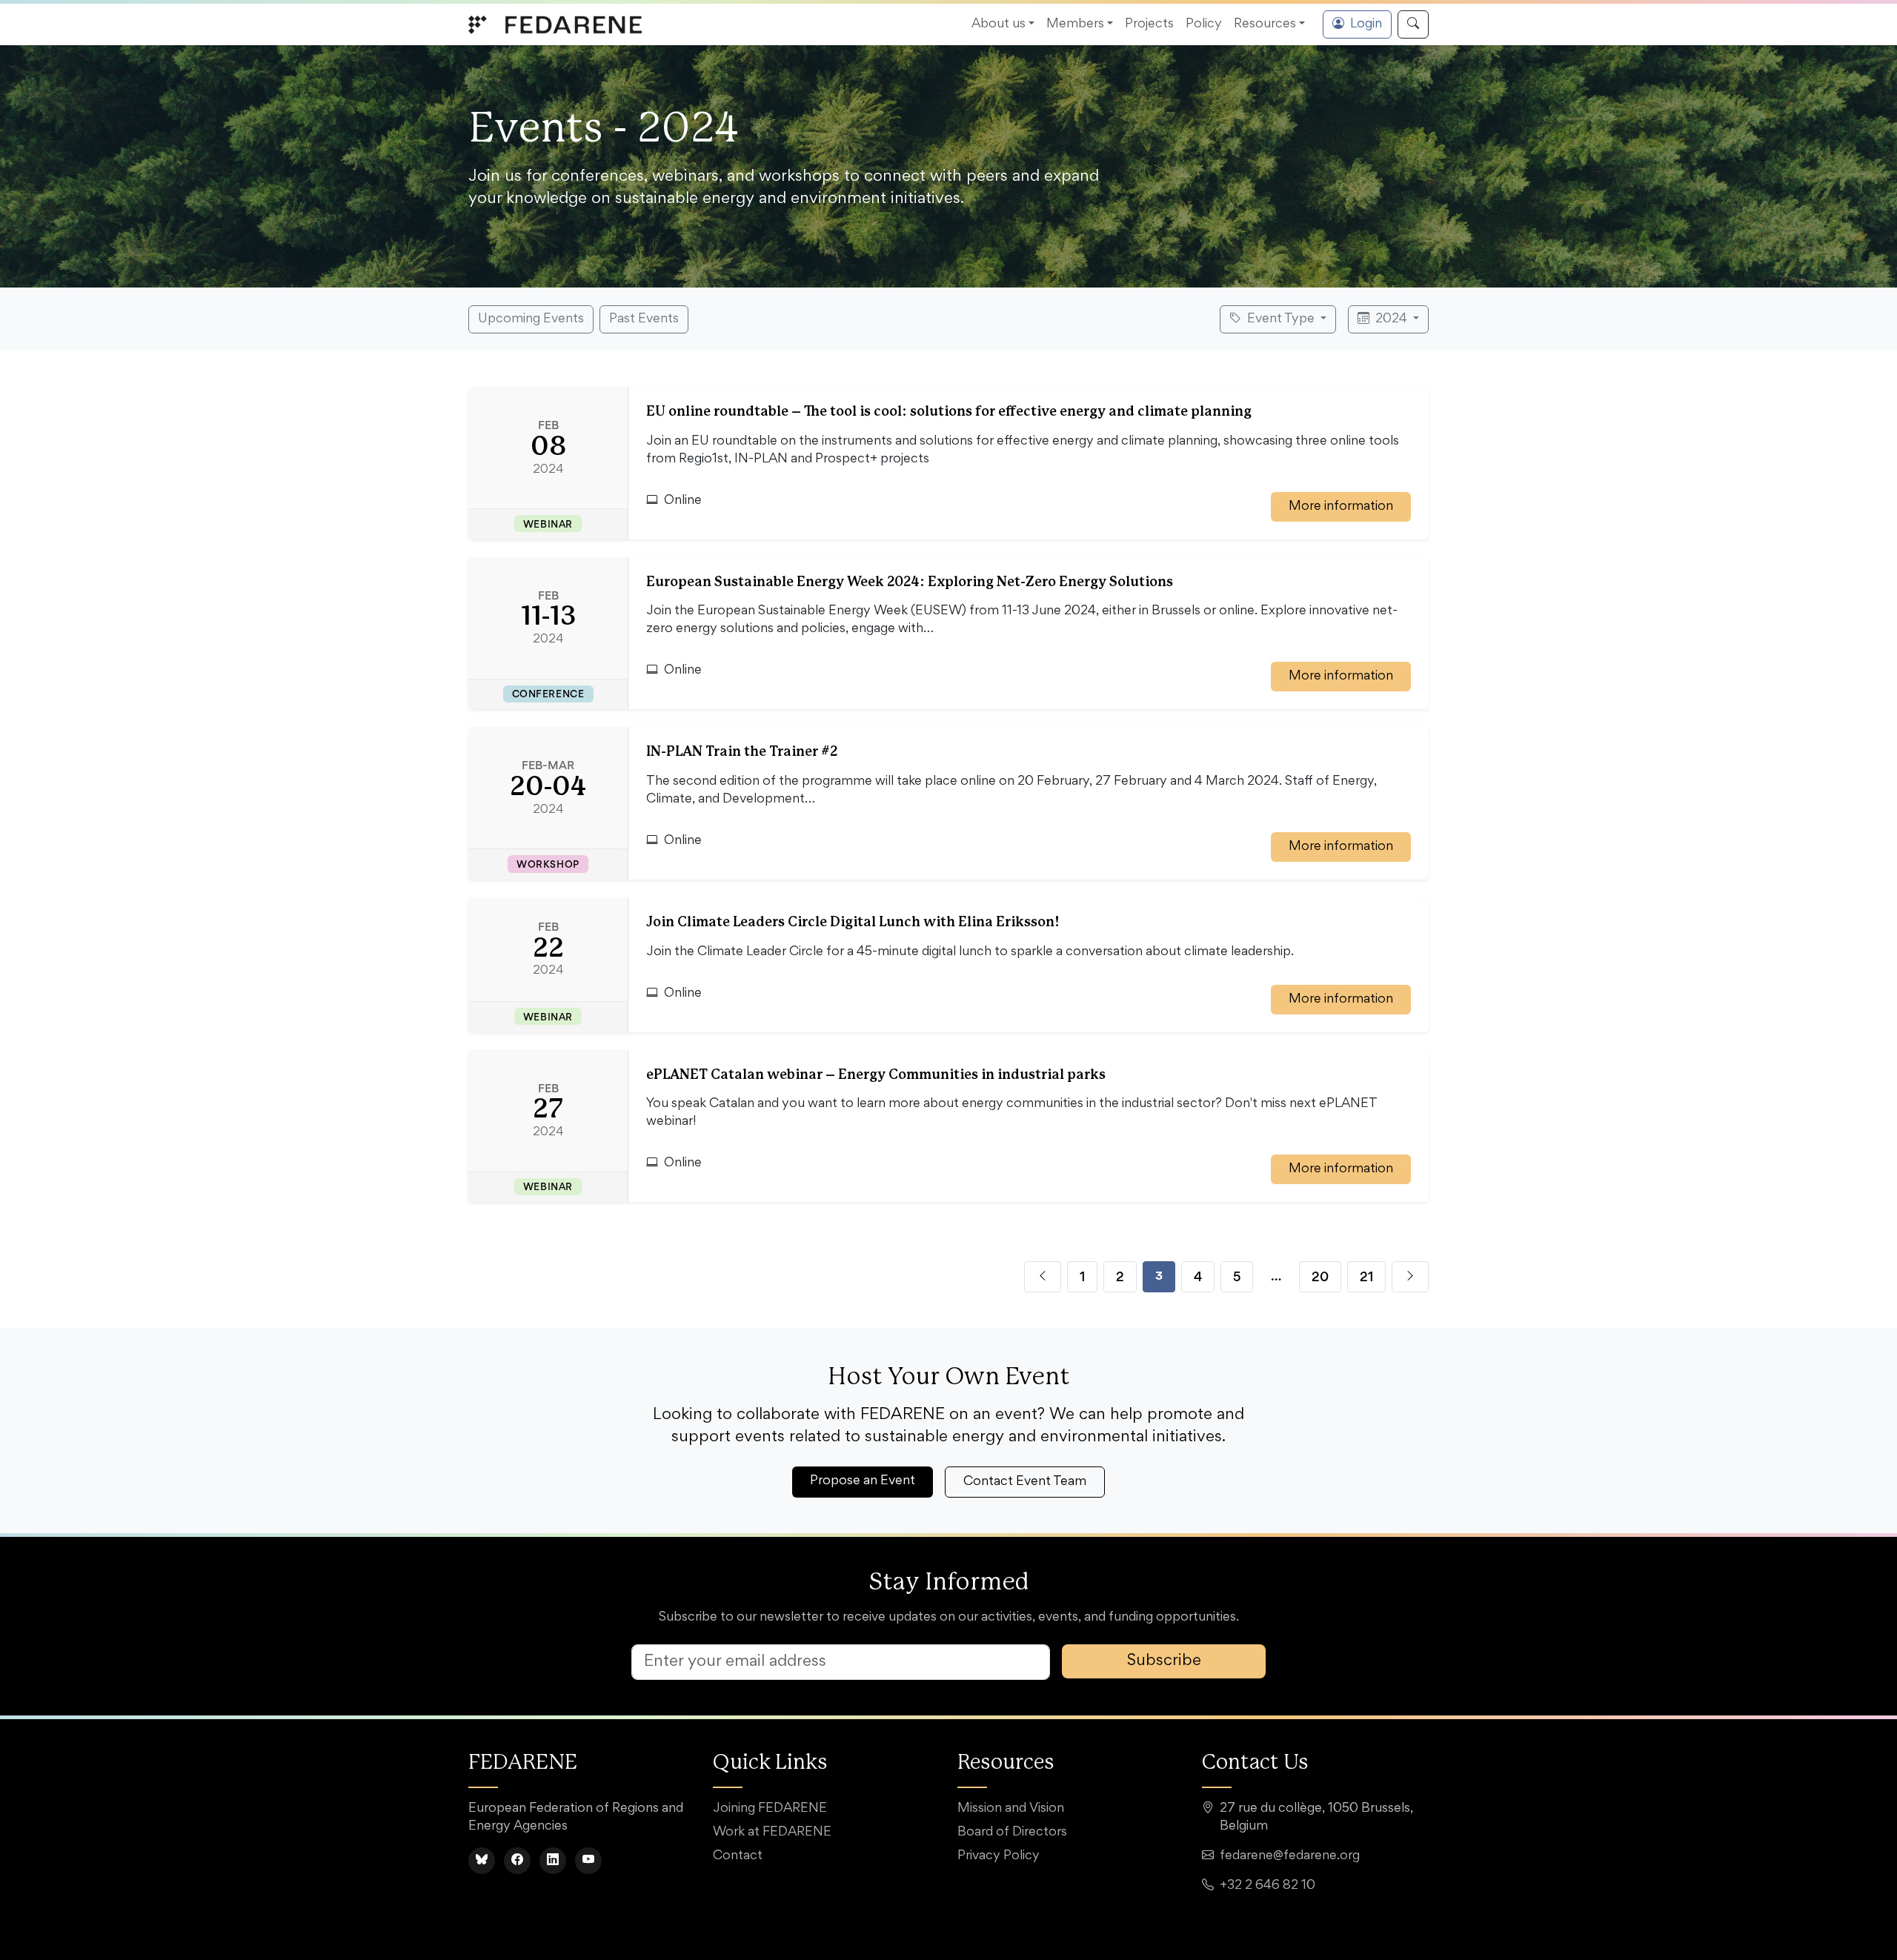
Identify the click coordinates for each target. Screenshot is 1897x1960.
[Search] (1413, 24)
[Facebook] (517, 1861)
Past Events (644, 319)
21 (1366, 1276)
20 (1320, 1276)
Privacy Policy (999, 1856)
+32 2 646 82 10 (1268, 1886)
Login (1366, 24)
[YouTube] (588, 1861)
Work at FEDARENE (772, 1833)
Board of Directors (1012, 1833)
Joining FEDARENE (770, 1809)
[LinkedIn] (553, 1861)
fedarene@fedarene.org (1290, 1856)
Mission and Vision (1011, 1809)
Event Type (1281, 319)
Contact (738, 1856)
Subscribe (1164, 1661)
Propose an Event (863, 1481)
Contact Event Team (1025, 1482)
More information (1341, 507)
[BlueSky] (482, 1861)
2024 (1391, 319)
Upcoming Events (531, 319)
